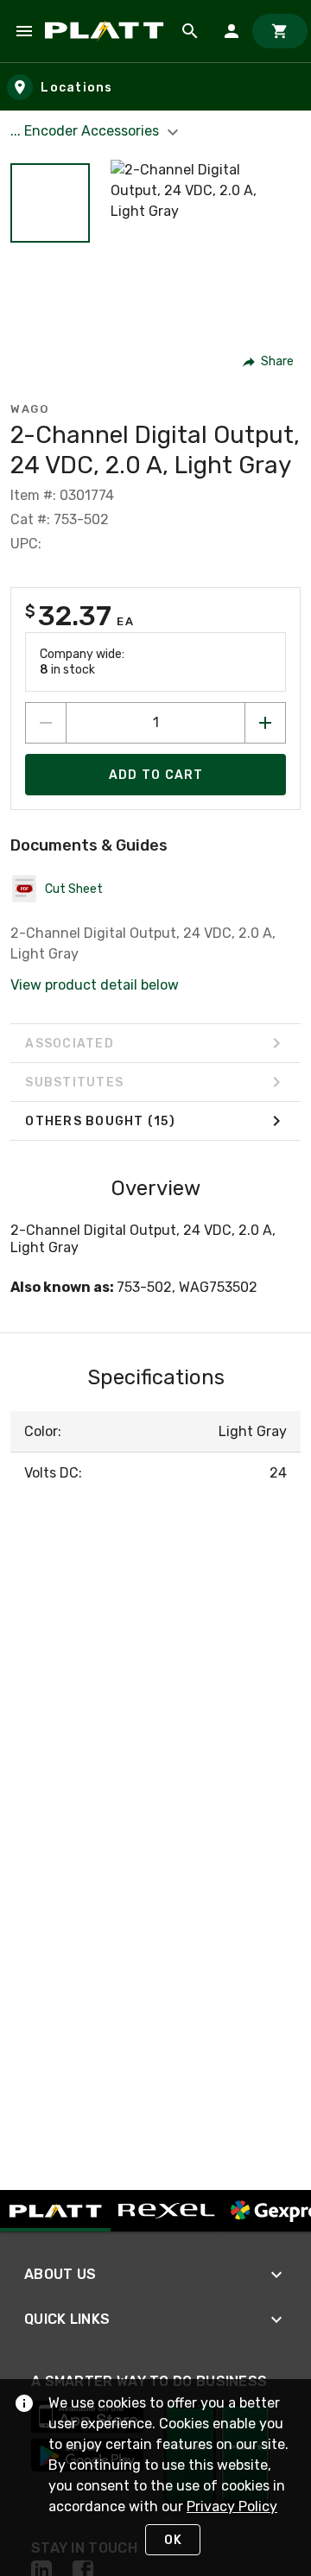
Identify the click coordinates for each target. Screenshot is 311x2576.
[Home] (107, 31)
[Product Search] (190, 31)
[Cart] (280, 31)
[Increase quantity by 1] (265, 723)
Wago (29, 409)
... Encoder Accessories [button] (86, 131)
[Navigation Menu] (24, 31)
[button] (50, 203)
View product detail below (95, 985)
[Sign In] (232, 31)
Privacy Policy (232, 2506)
